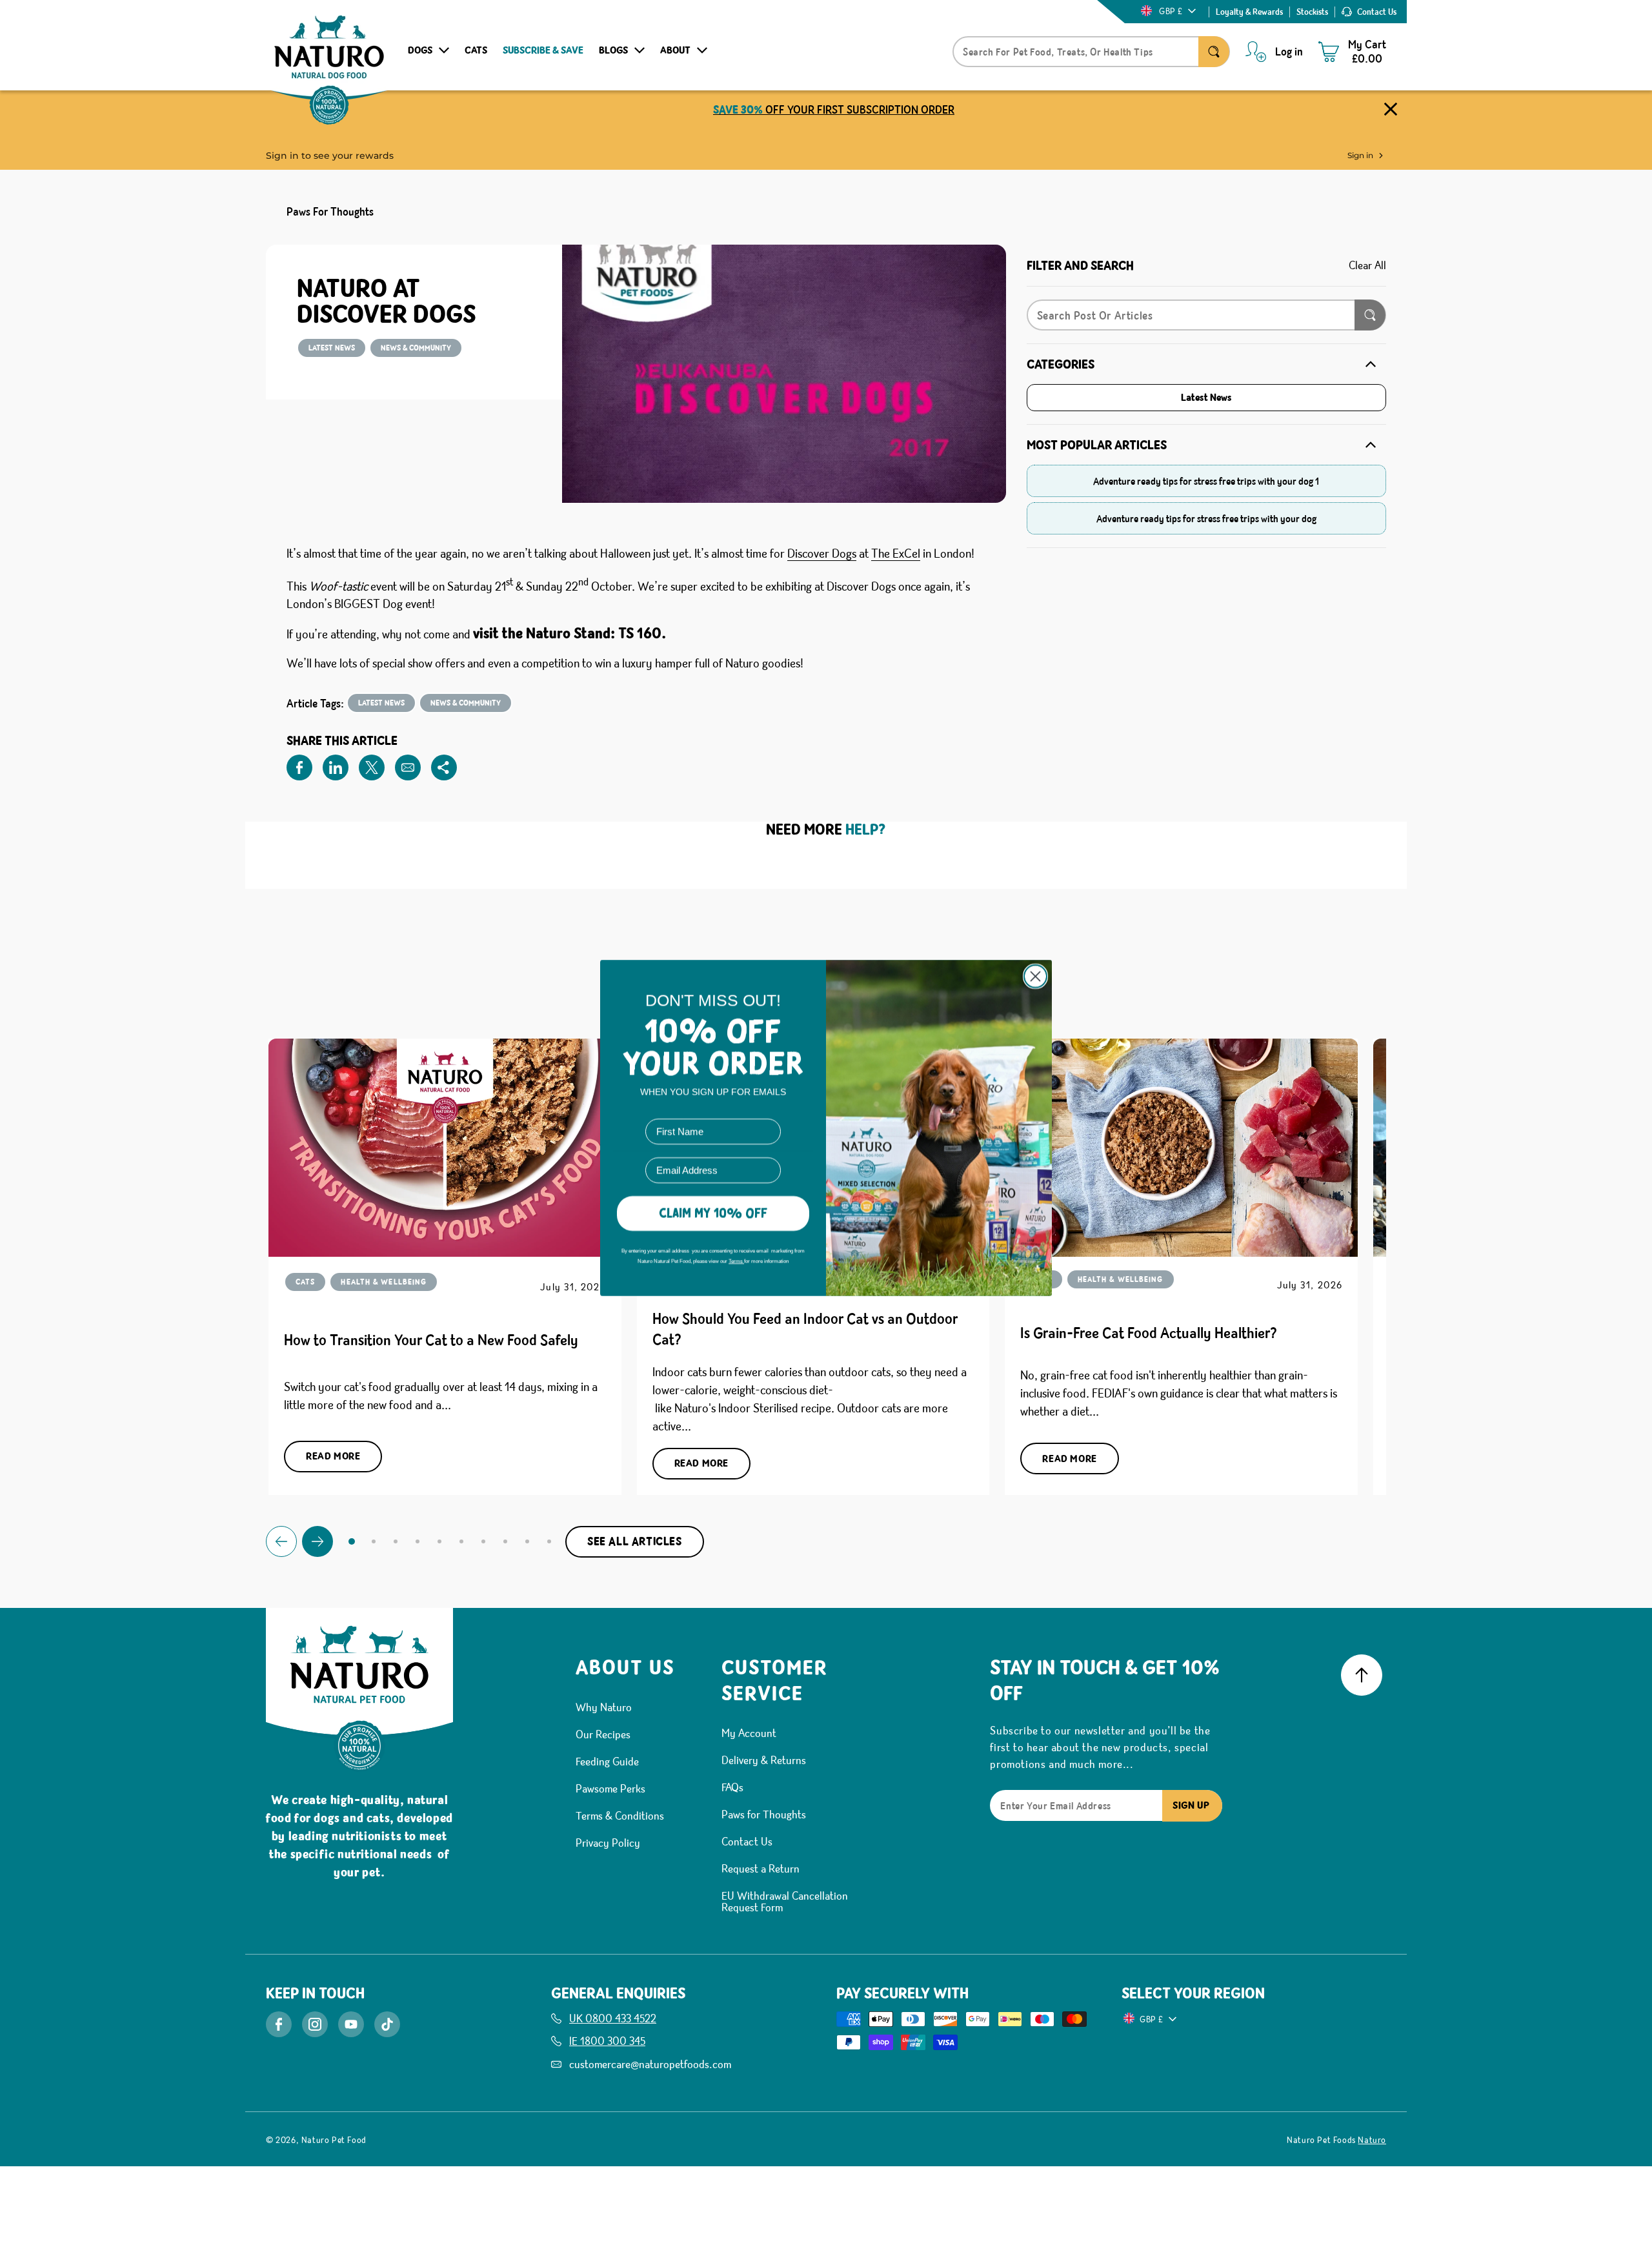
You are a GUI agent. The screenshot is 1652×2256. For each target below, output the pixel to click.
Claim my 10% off (713, 1213)
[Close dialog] (1035, 976)
